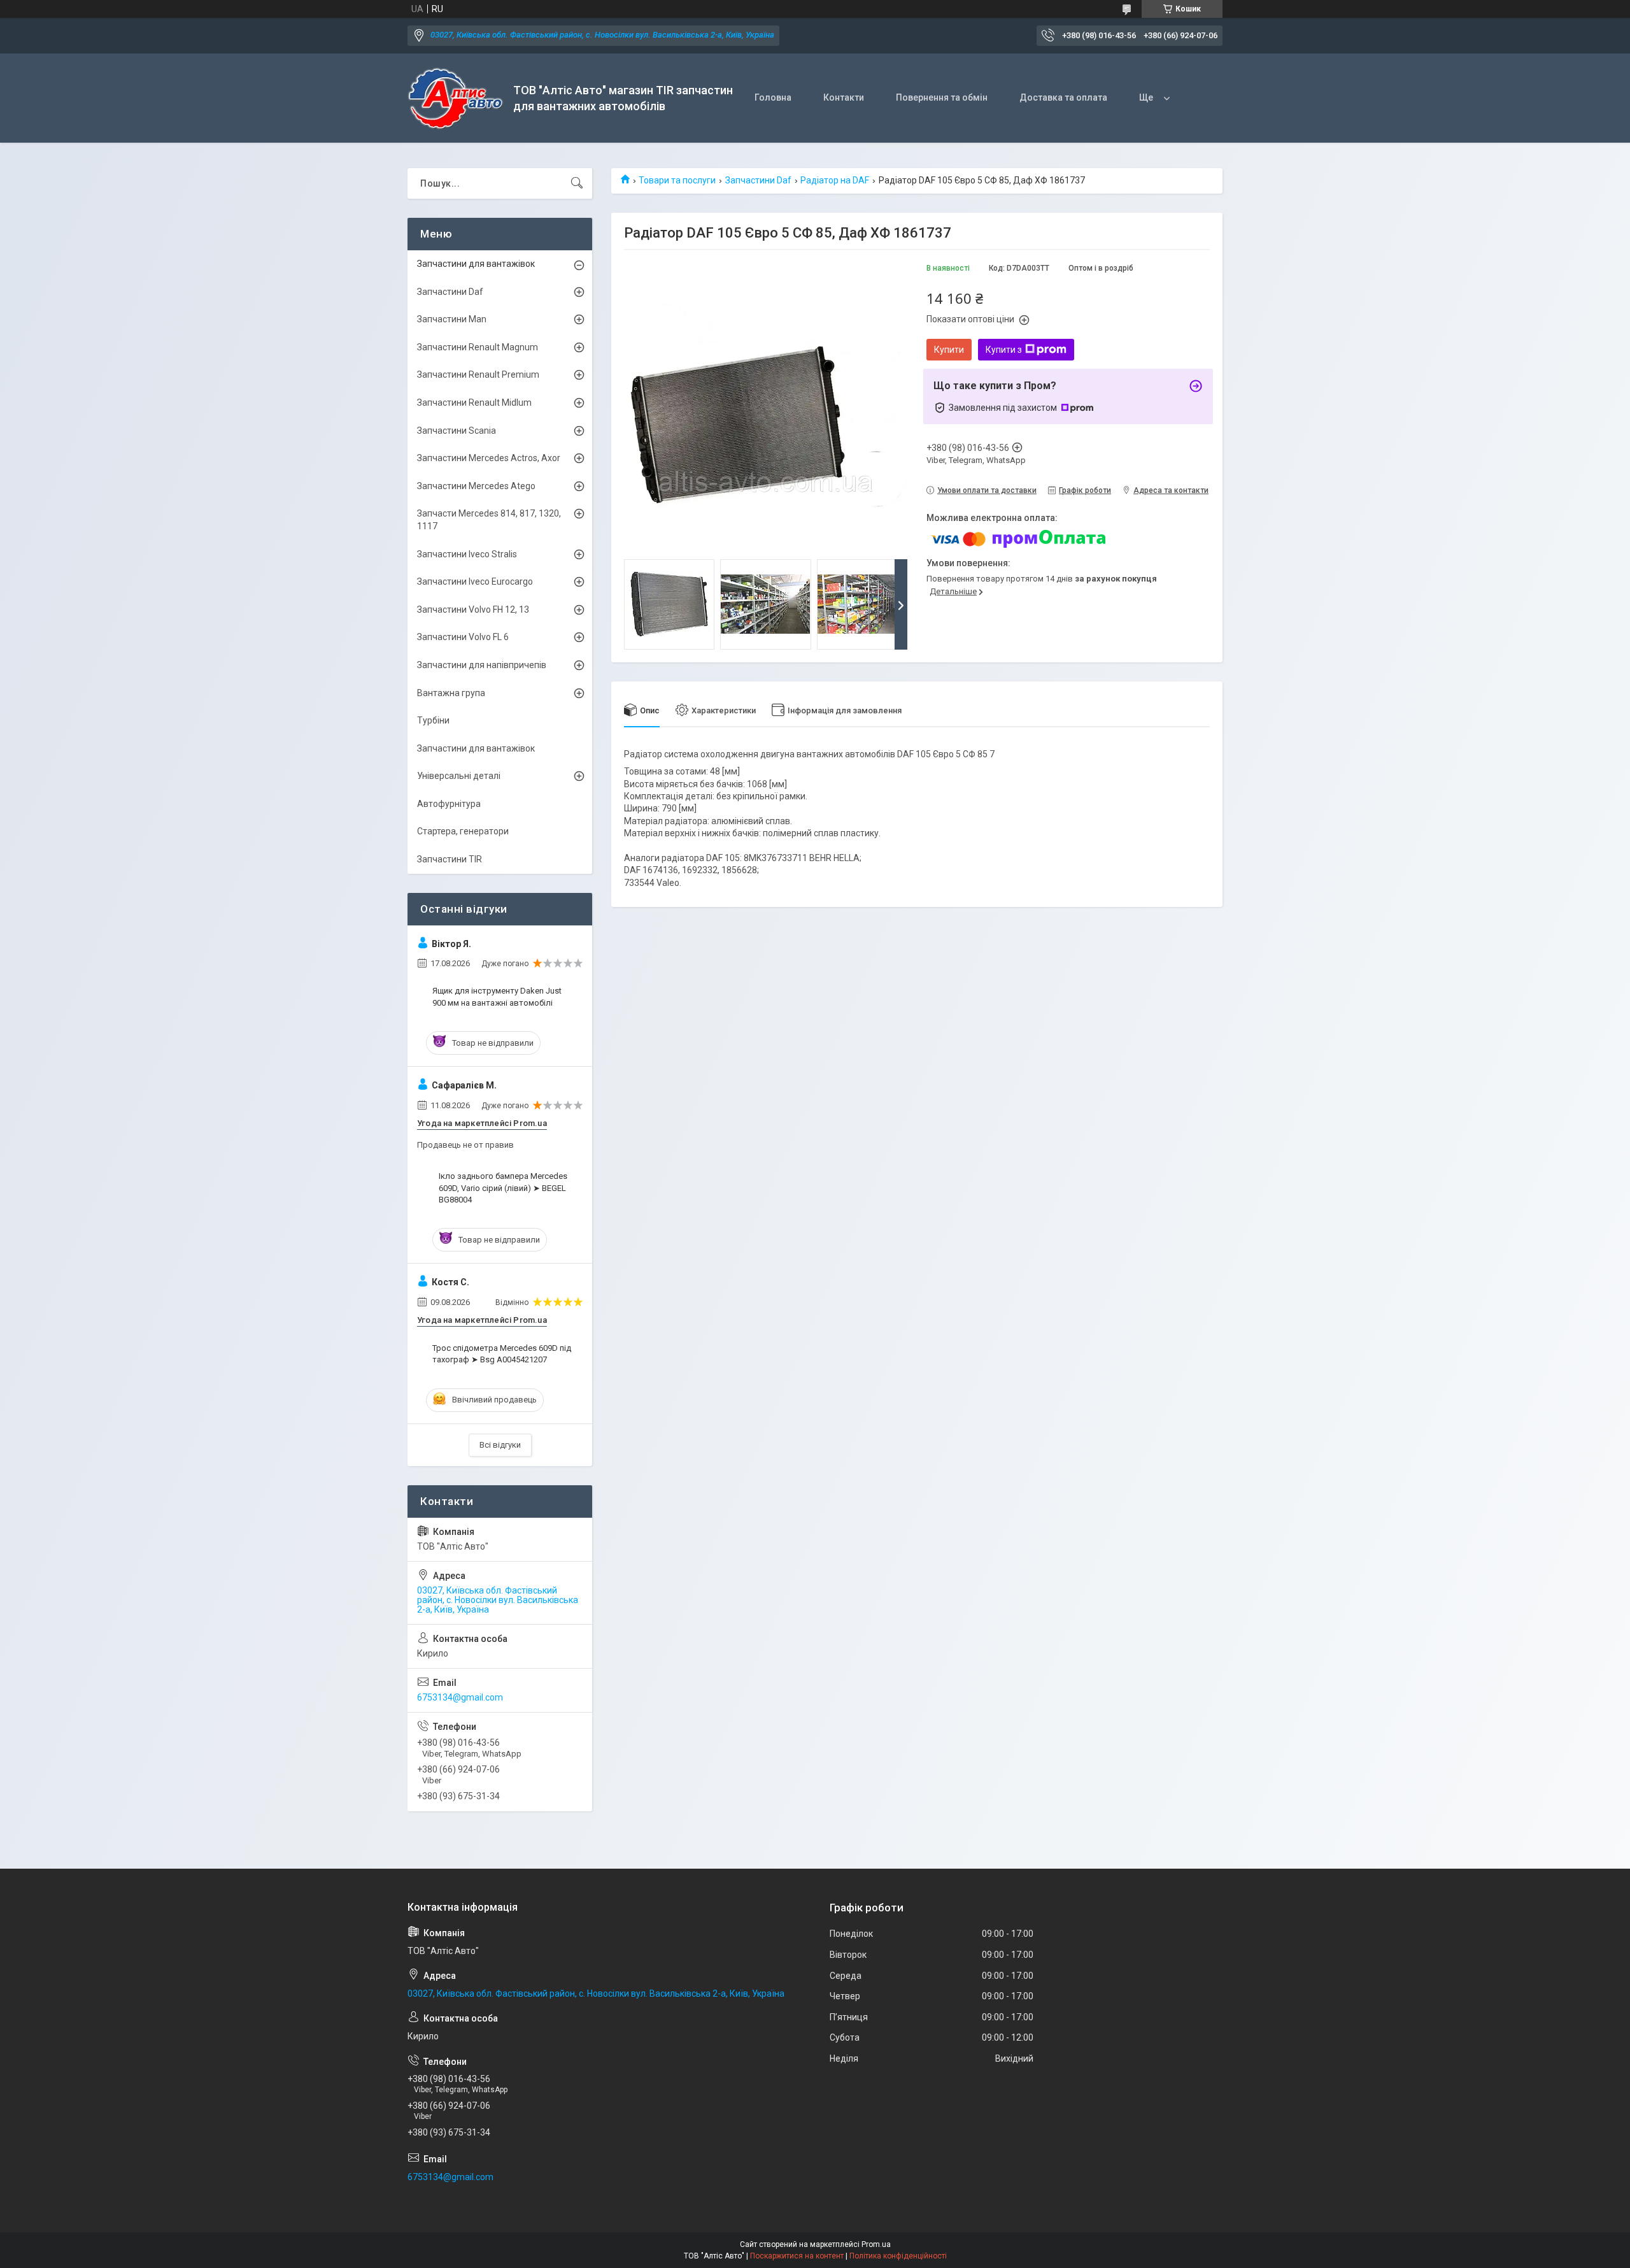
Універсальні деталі (459, 776)
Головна (773, 97)
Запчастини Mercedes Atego (476, 486)
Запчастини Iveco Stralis (467, 554)
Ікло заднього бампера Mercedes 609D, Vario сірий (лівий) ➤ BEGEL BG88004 (503, 1187)
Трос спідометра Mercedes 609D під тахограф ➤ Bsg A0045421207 (502, 1354)
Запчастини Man (452, 319)
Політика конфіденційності (898, 2256)
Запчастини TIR (450, 859)
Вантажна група (451, 693)
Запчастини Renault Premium (478, 374)
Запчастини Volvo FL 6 (463, 637)
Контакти (844, 97)
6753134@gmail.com (460, 1697)
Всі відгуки (500, 1445)
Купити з (1004, 350)
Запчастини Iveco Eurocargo (475, 581)
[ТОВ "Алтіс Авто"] (456, 98)
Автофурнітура (449, 804)
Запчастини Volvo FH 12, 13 (473, 610)
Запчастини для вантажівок (476, 264)
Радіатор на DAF (835, 180)
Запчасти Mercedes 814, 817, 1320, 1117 (489, 520)
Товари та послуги (677, 180)
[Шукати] (577, 183)
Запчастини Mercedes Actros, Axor (489, 458)
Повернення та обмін (942, 97)
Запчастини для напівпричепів (482, 665)
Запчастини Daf (758, 180)
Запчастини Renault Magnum (478, 347)
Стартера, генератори (463, 831)
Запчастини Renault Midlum (474, 403)
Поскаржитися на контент (797, 2256)
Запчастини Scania (457, 431)
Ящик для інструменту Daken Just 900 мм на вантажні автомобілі (497, 996)
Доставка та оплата (1063, 97)
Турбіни (433, 720)
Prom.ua (876, 2244)
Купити (949, 350)
